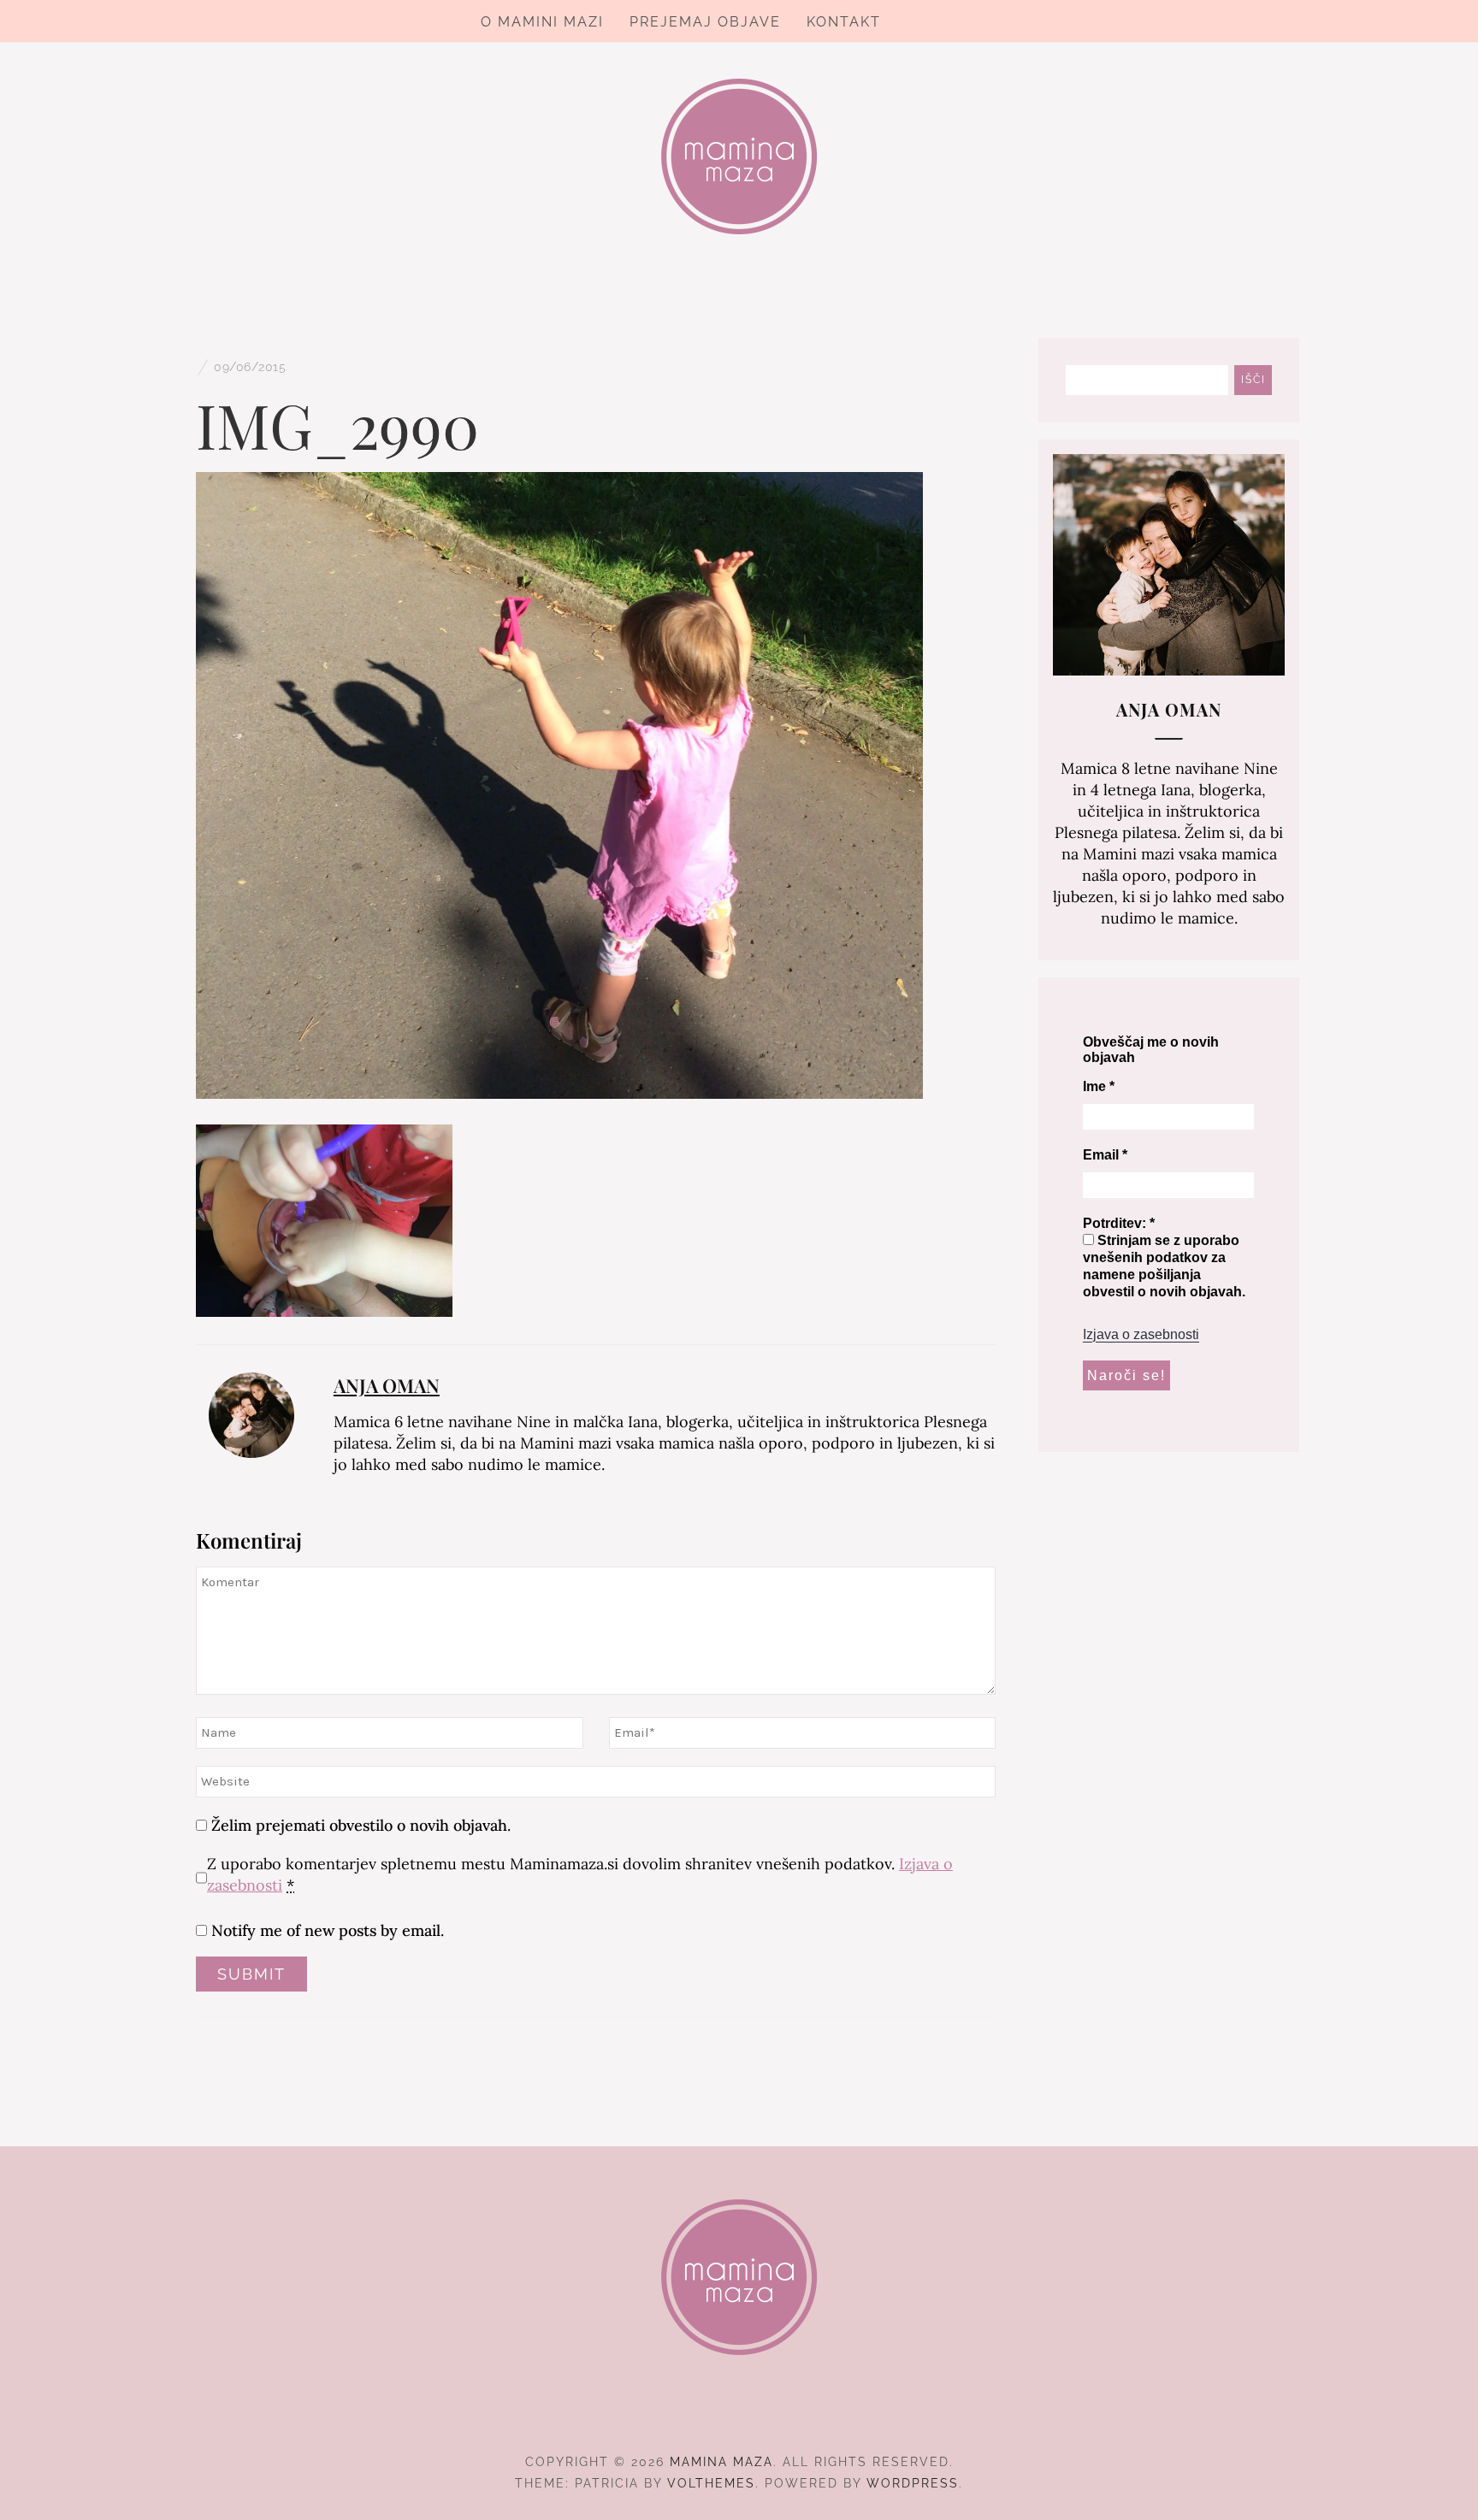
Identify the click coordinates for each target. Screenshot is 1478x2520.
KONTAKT (844, 22)
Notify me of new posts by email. (328, 1930)
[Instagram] (739, 2415)
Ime (1099, 1086)
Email (1105, 1155)
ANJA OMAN (387, 1385)
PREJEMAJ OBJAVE (705, 22)
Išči (1253, 380)
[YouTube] (770, 2415)
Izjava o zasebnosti (1141, 1334)
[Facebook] (709, 2415)
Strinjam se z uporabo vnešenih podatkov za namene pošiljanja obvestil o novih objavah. (1164, 1266)
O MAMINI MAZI (542, 22)
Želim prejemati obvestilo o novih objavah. (359, 1825)
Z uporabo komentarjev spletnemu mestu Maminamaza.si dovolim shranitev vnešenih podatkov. (580, 1874)
